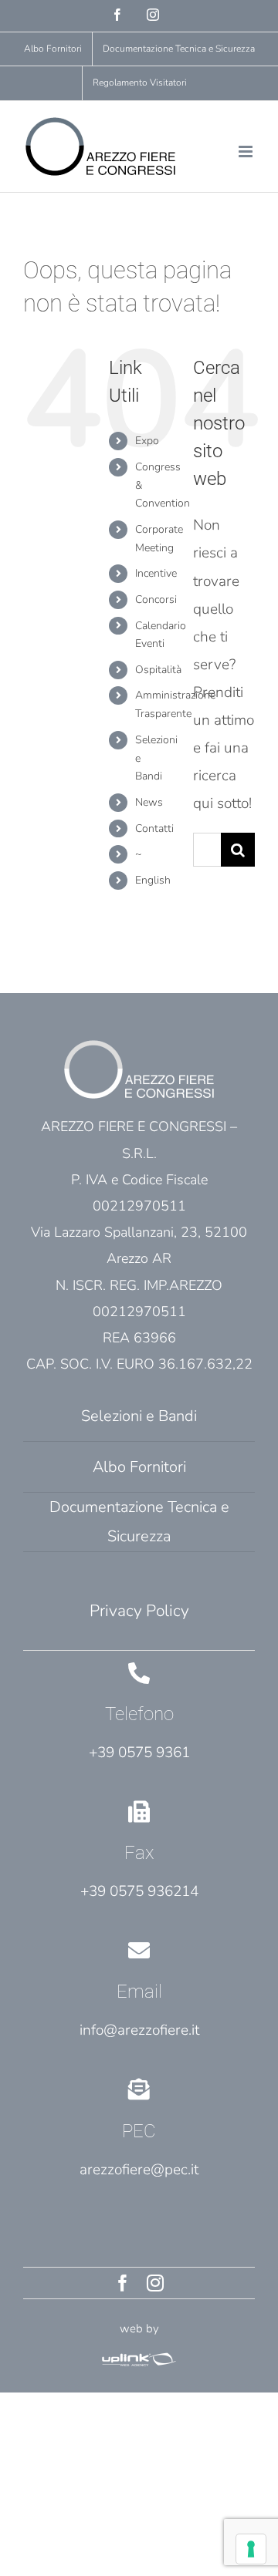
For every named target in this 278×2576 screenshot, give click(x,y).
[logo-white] (139, 2356)
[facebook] (123, 2283)
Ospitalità (158, 670)
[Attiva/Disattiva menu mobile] (247, 152)
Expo (147, 441)
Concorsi (156, 599)
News (149, 802)
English (153, 880)
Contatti (154, 828)
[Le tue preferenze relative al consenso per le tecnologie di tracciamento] (251, 2549)
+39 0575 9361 (139, 1753)
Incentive (156, 573)
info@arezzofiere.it (139, 2030)
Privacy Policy (139, 1611)
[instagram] (155, 2283)
